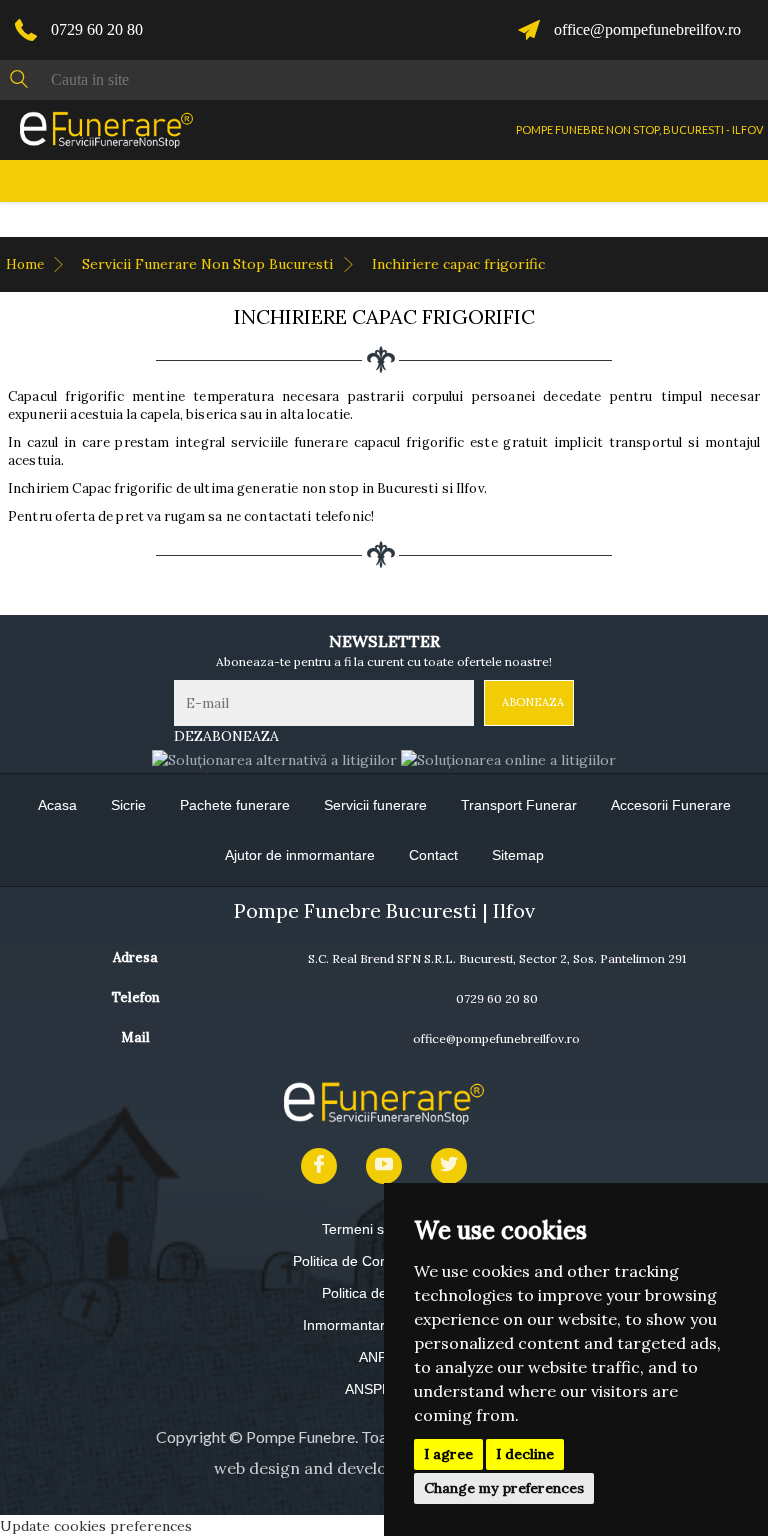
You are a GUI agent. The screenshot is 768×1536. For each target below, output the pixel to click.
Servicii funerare (375, 805)
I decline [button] (525, 1454)
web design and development (326, 1468)
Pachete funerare (235, 805)
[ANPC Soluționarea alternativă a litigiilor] (274, 759)
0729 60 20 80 (97, 29)
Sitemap (518, 855)
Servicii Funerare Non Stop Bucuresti (209, 264)
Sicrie (128, 805)
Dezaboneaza (226, 736)
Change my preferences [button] (504, 1488)
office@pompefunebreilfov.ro (647, 29)
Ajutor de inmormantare (300, 855)
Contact (433, 855)
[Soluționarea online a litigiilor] (508, 759)
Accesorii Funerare (671, 805)
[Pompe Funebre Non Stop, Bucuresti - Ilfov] (106, 129)
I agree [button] (448, 1454)
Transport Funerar (519, 805)
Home (26, 264)
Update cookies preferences (96, 1526)
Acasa (57, 805)
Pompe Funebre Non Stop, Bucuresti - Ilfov (639, 129)
